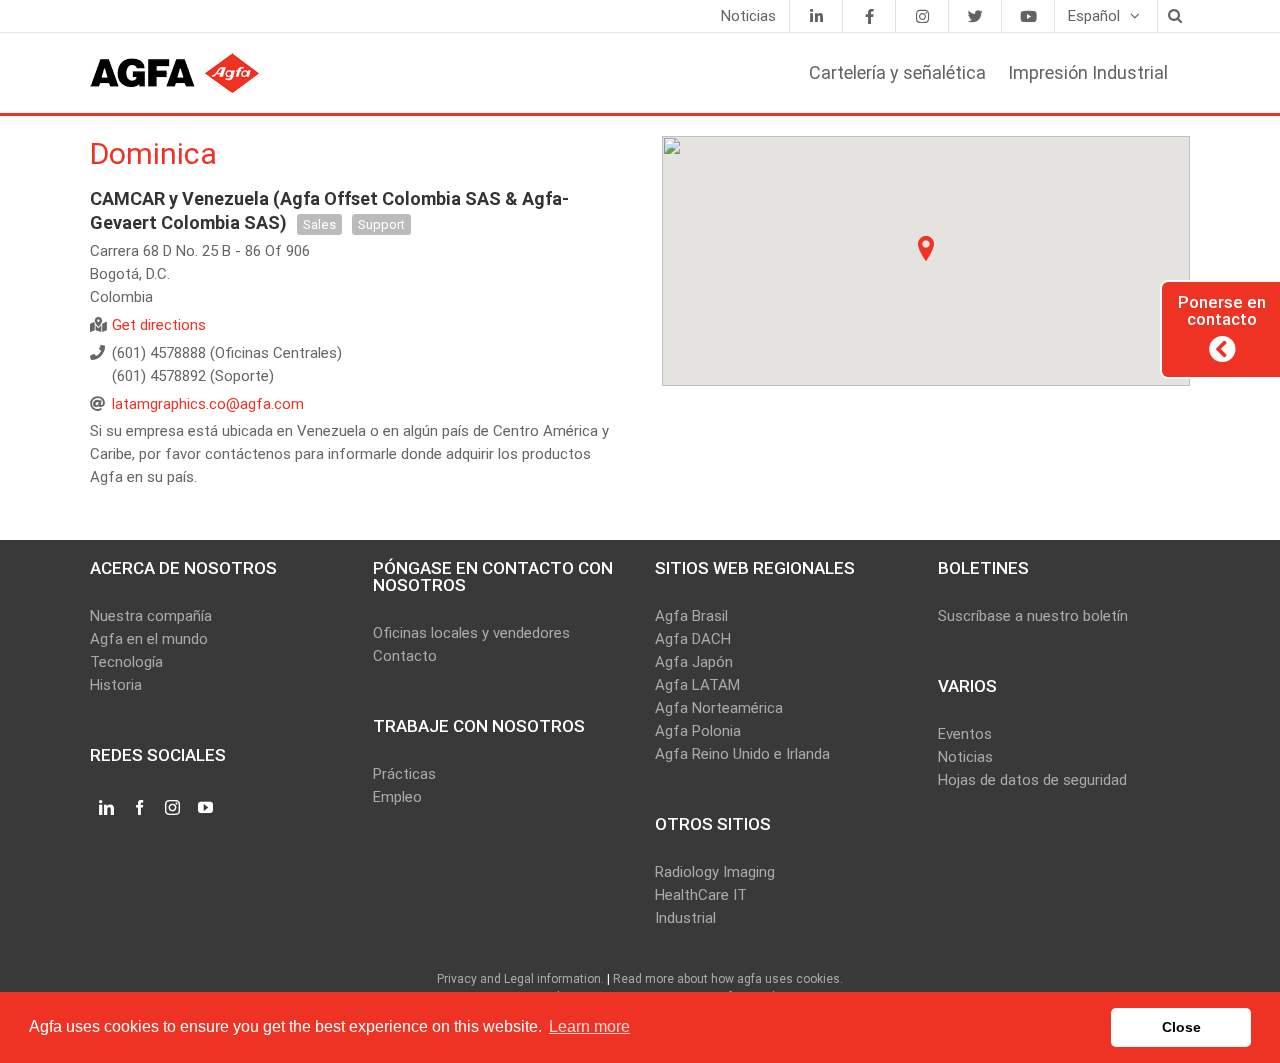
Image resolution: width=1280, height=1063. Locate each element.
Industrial (685, 918)
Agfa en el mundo (149, 639)
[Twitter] (975, 16)
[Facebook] (869, 16)
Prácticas (404, 774)
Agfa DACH (693, 639)
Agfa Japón (694, 662)
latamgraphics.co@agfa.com (208, 404)
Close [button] (1181, 1027)
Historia (116, 685)
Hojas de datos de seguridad (1032, 780)
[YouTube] (1028, 16)
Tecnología (126, 662)
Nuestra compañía (151, 616)
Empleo (397, 797)
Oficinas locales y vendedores (471, 633)
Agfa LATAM (697, 685)
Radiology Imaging (715, 872)
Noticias (965, 757)
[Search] (1174, 16)
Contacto (405, 656)
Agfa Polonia (698, 731)
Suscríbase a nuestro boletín (1033, 616)
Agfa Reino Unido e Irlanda (742, 754)
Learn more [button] (589, 1026)
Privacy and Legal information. (520, 979)
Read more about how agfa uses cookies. (728, 979)
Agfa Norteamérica (719, 708)
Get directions (159, 325)
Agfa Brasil (691, 616)
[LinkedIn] (816, 16)
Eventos (965, 734)
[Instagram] (922, 16)
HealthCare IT (701, 895)
